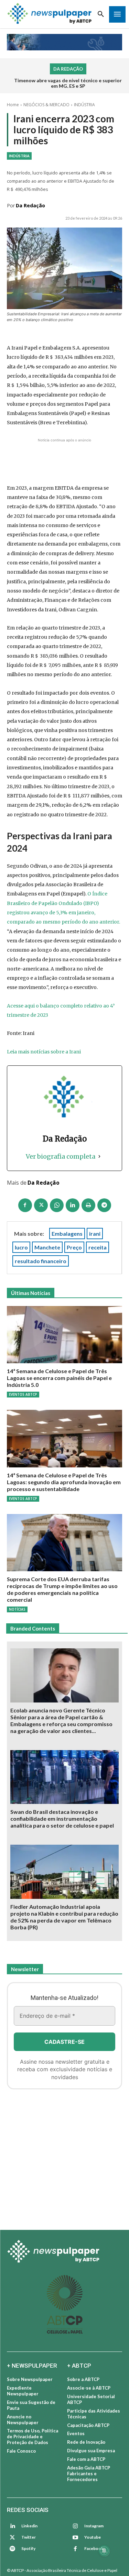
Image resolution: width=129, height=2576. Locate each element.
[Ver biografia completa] (99, 1156)
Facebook (94, 2548)
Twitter (29, 2537)
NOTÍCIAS (17, 1609)
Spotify (28, 2548)
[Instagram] (75, 2526)
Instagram (94, 2526)
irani (95, 1234)
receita (98, 1247)
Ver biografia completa (61, 1156)
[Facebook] (25, 1205)
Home (13, 105)
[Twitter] (12, 2538)
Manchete (47, 1247)
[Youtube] (75, 2538)
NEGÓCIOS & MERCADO (46, 105)
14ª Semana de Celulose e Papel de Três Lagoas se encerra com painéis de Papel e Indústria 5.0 (59, 1378)
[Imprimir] (88, 1205)
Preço (74, 1247)
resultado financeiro (41, 1261)
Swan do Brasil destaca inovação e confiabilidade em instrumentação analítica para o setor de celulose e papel (62, 1818)
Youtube (93, 2537)
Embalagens (67, 1234)
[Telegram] (104, 1205)
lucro (21, 1247)
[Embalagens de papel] (64, 2157)
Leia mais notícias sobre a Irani (44, 1052)
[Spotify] (12, 2549)
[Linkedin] (73, 1205)
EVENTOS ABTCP (23, 1394)
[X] (41, 1205)
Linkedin (29, 2526)
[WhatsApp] (57, 1205)
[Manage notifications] (104, 2551)
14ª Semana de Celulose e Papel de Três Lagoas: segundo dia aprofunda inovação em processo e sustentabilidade (64, 1482)
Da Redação (30, 205)
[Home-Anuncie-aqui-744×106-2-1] (64, 452)
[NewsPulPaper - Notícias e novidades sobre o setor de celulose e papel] (50, 14)
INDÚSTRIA (84, 105)
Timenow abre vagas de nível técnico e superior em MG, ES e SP (68, 83)
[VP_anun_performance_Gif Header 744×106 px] (64, 42)
